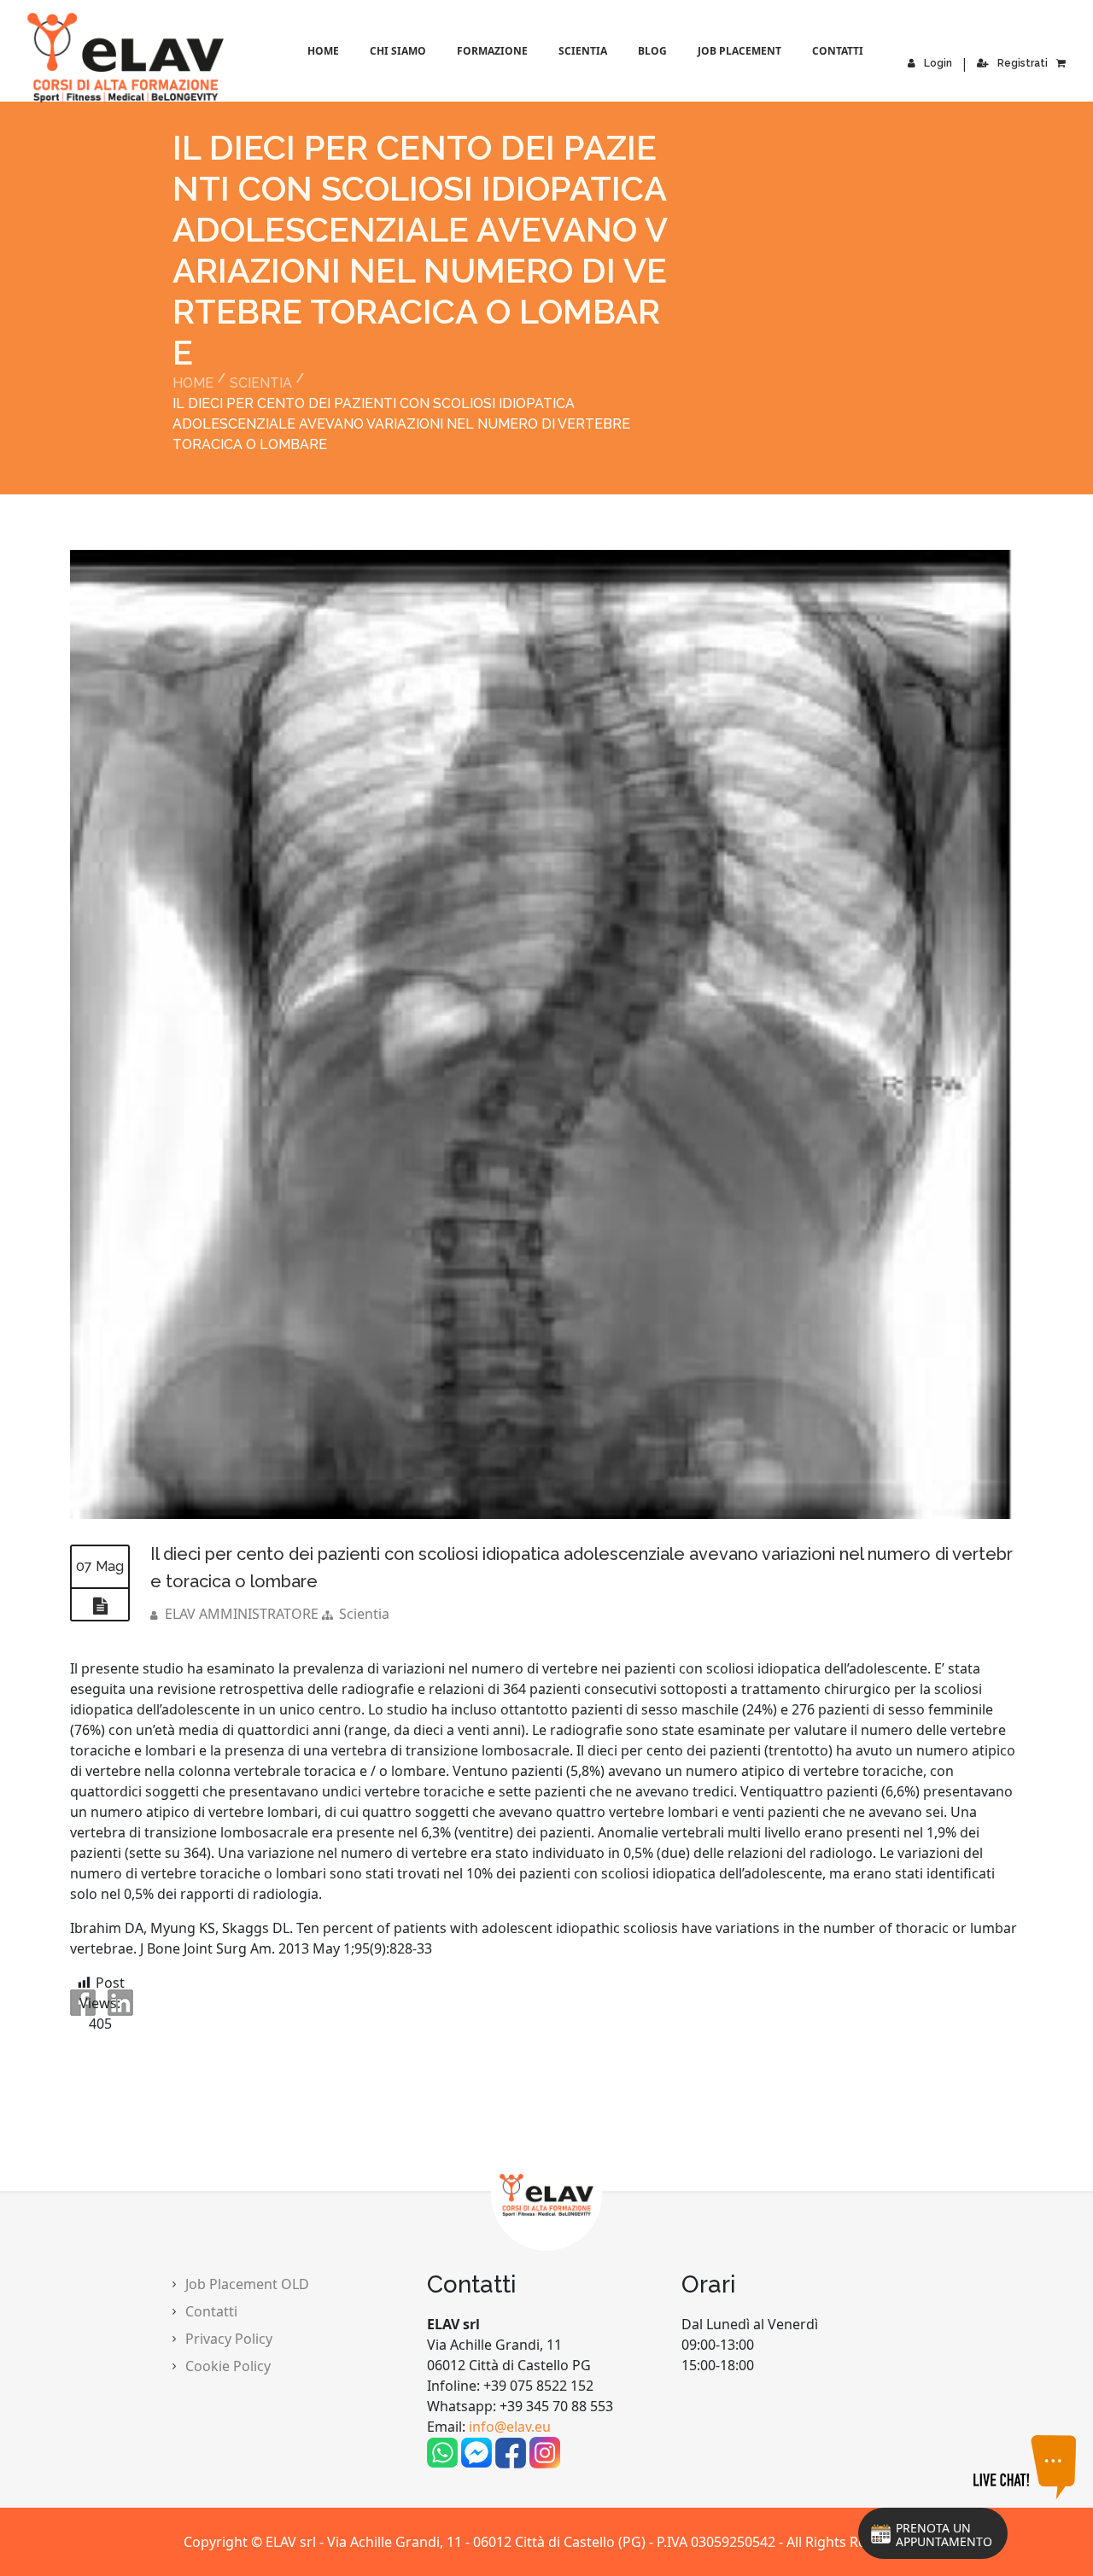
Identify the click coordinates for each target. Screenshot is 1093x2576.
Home (323, 51)
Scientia (583, 51)
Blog (652, 51)
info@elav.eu (510, 2427)
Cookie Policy (228, 2366)
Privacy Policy (229, 2339)
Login (938, 63)
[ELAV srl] (53, 58)
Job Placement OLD (247, 2284)
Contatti (838, 51)
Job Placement (739, 51)
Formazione (492, 51)
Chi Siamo (398, 51)
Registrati (1023, 63)
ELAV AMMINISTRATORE (242, 1614)
